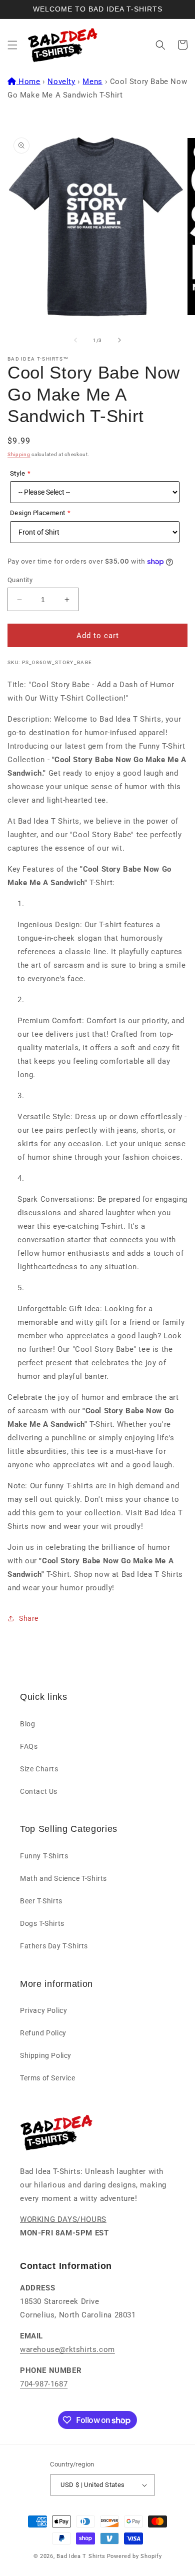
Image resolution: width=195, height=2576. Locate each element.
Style (17, 473)
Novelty (61, 82)
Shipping (19, 454)
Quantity (20, 580)
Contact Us (39, 1791)
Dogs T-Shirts (42, 1923)
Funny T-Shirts (44, 1856)
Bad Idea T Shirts (81, 2556)
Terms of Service (48, 2078)
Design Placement (37, 513)
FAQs (29, 1746)
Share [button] (29, 1618)
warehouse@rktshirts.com (67, 2349)
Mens (92, 82)
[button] (12, 45)
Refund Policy (43, 2033)
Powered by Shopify (134, 2556)
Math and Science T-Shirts (63, 1878)
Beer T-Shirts (41, 1901)
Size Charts (39, 1769)
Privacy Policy (43, 2010)
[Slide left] (75, 340)
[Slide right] (119, 340)
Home (29, 82)
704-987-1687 (44, 2384)
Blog (27, 1724)
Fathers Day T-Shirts (54, 1946)
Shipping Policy (46, 2055)
